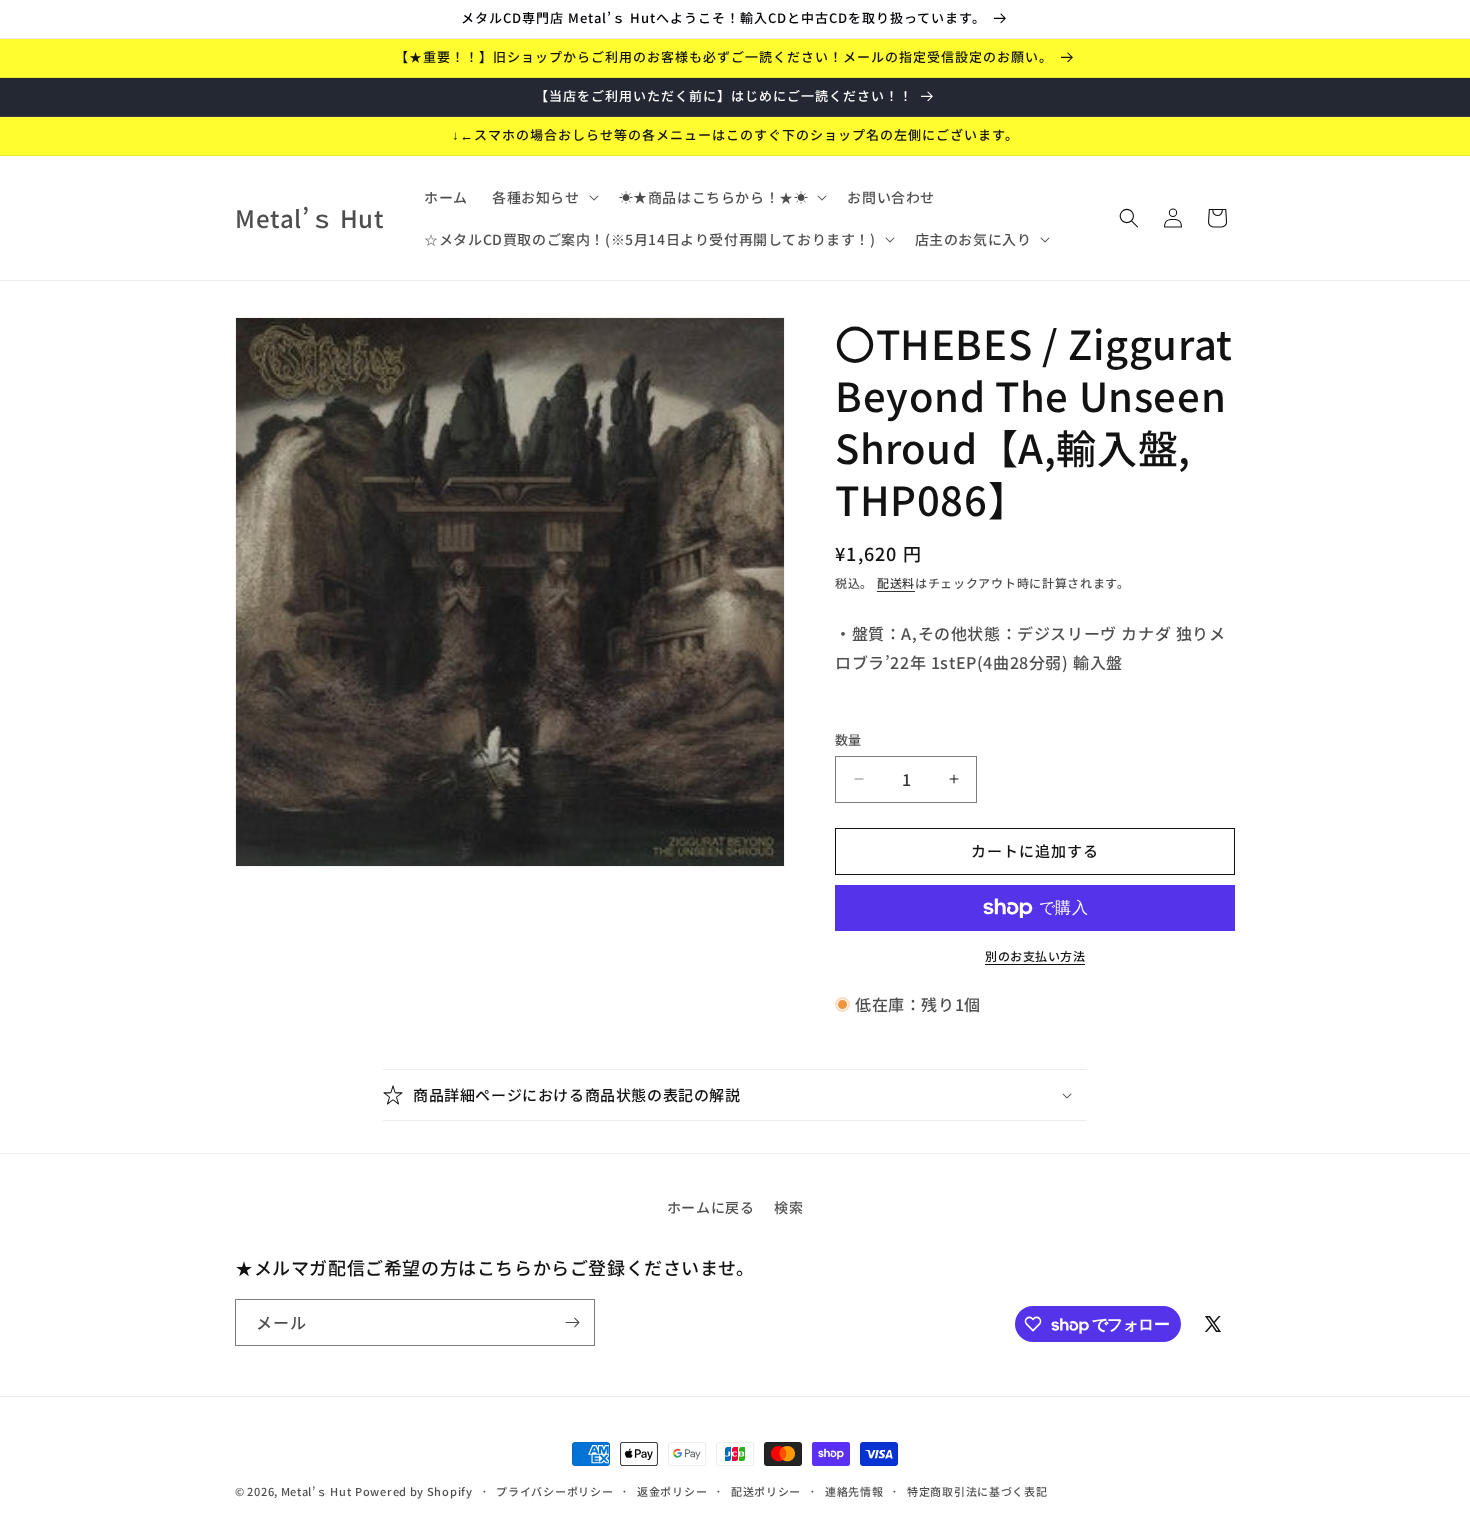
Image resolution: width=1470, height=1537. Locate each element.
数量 (848, 739)
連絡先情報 (854, 1491)
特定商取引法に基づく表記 (977, 1491)
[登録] (572, 1322)
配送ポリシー (766, 1491)
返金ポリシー (672, 1491)
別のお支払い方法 (1035, 955)
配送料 (896, 582)
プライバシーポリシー (554, 1491)
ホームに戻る (711, 1207)
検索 (788, 1207)
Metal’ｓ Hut (316, 1491)
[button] (543, 197)
